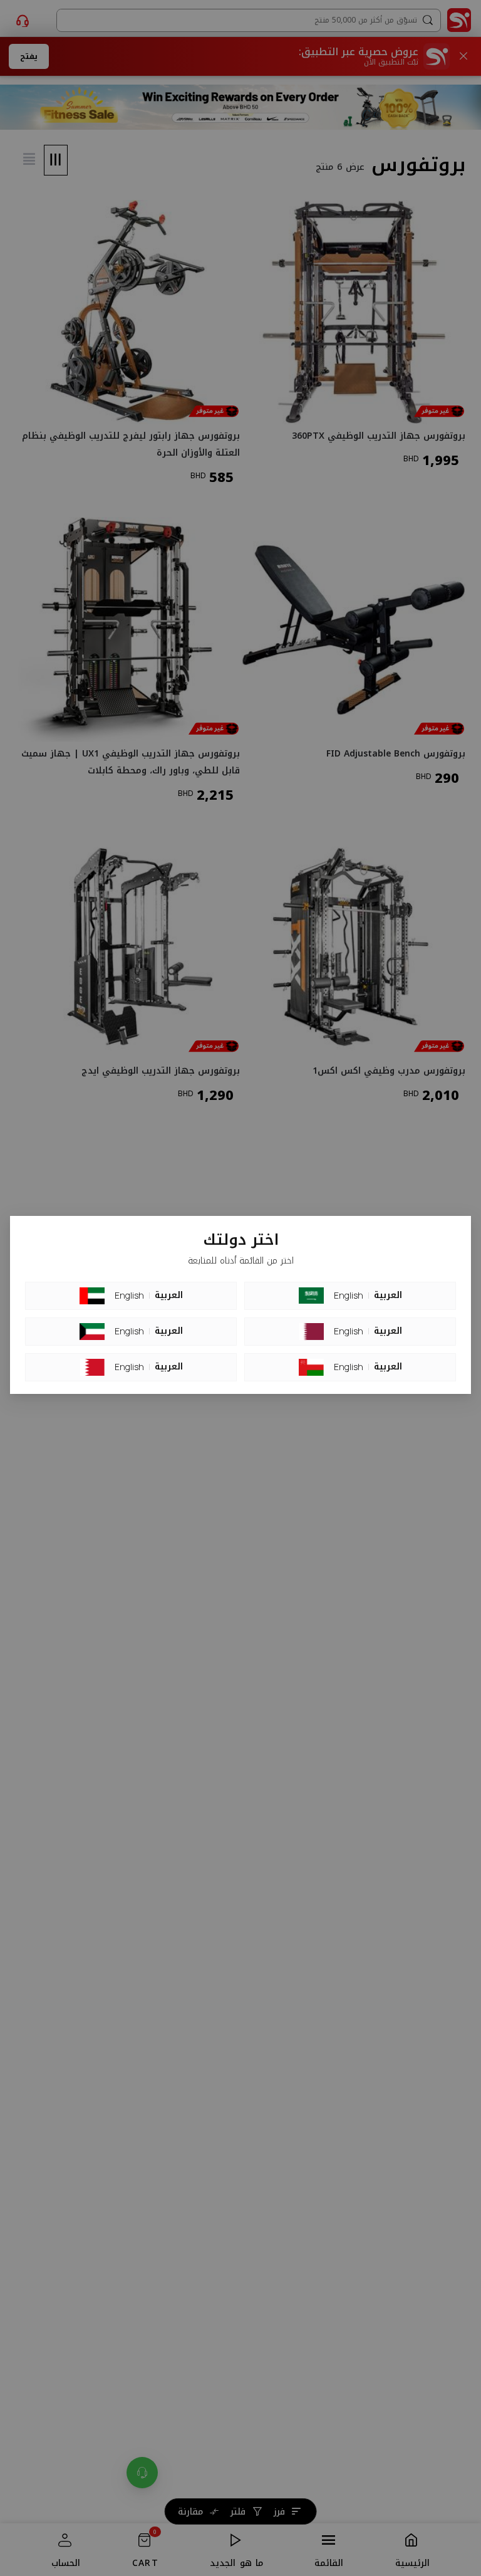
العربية (169, 1296)
